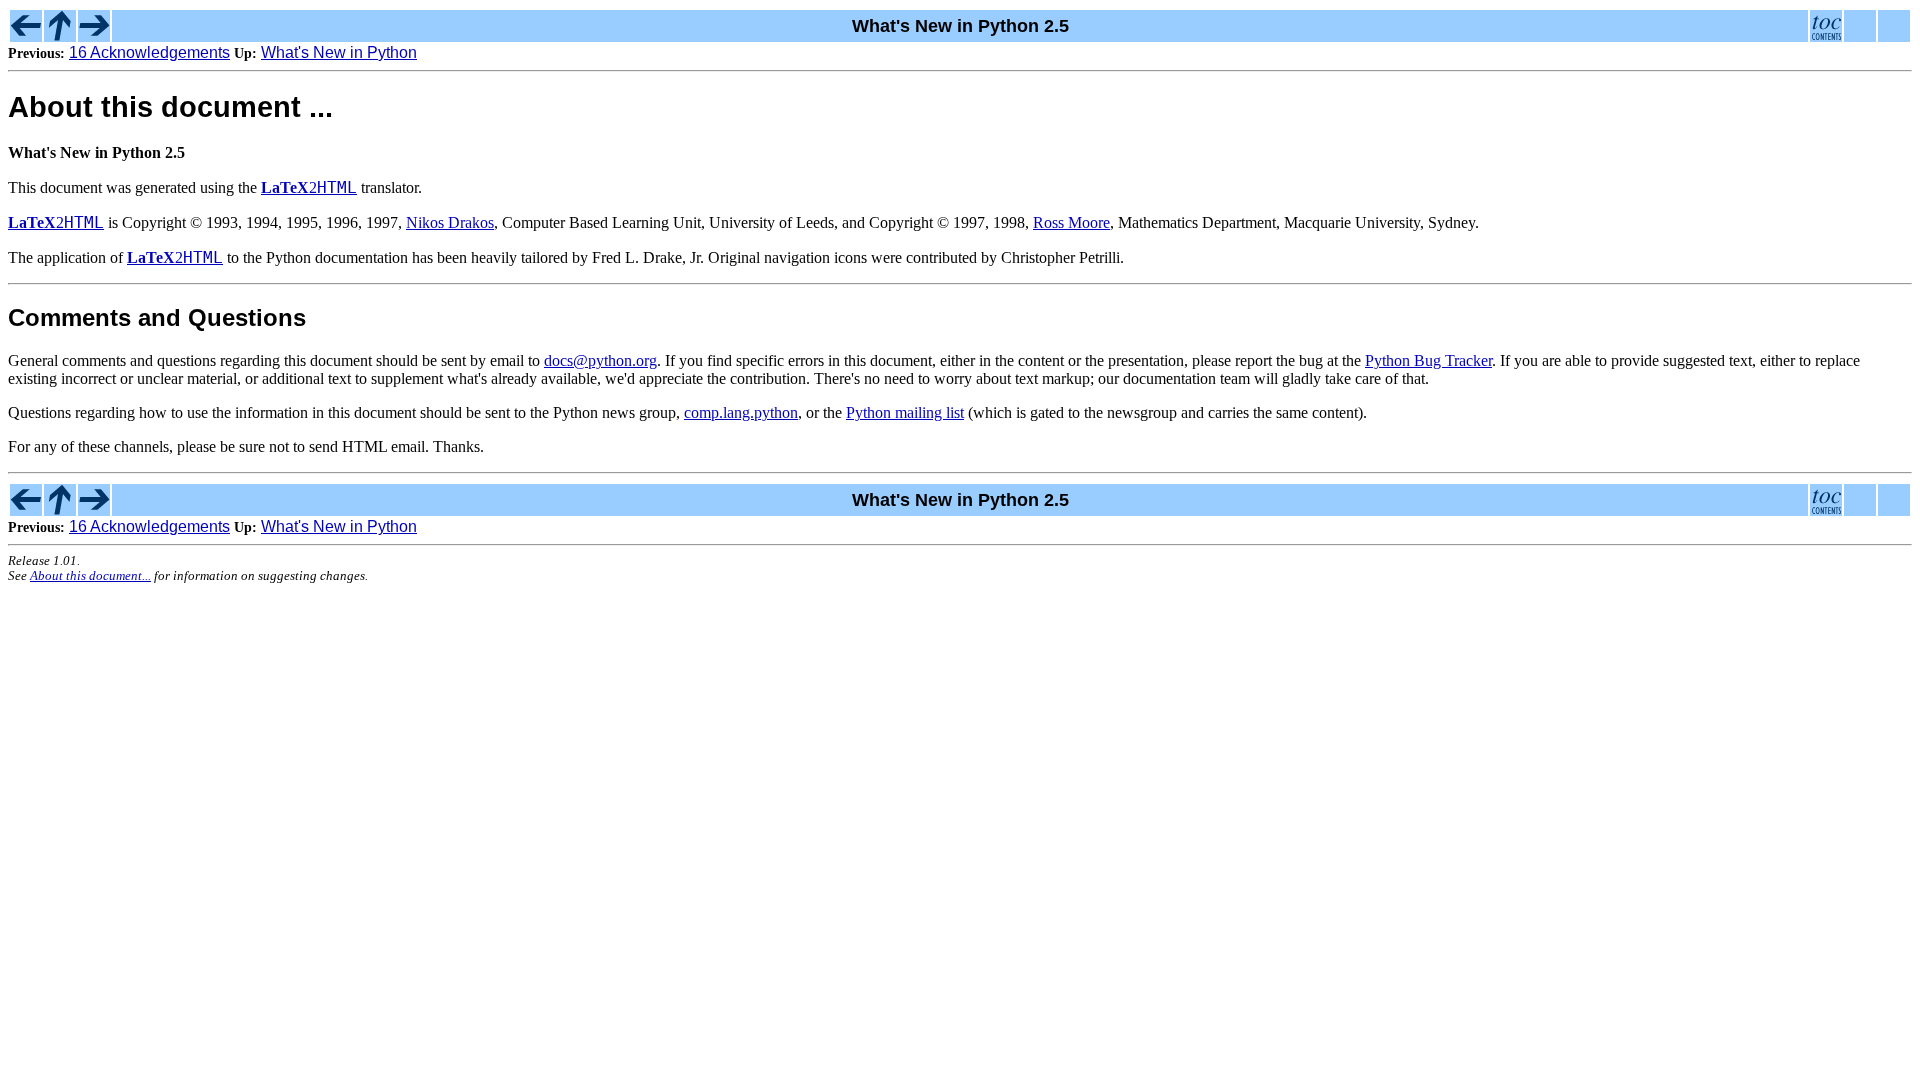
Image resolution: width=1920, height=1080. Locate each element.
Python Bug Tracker (1428, 360)
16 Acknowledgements (149, 52)
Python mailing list (905, 412)
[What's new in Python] (60, 36)
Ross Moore (1071, 222)
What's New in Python (339, 52)
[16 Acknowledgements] (26, 36)
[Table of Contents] (1826, 36)
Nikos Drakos (450, 222)
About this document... (90, 576)
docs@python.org (600, 360)
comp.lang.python (741, 412)
